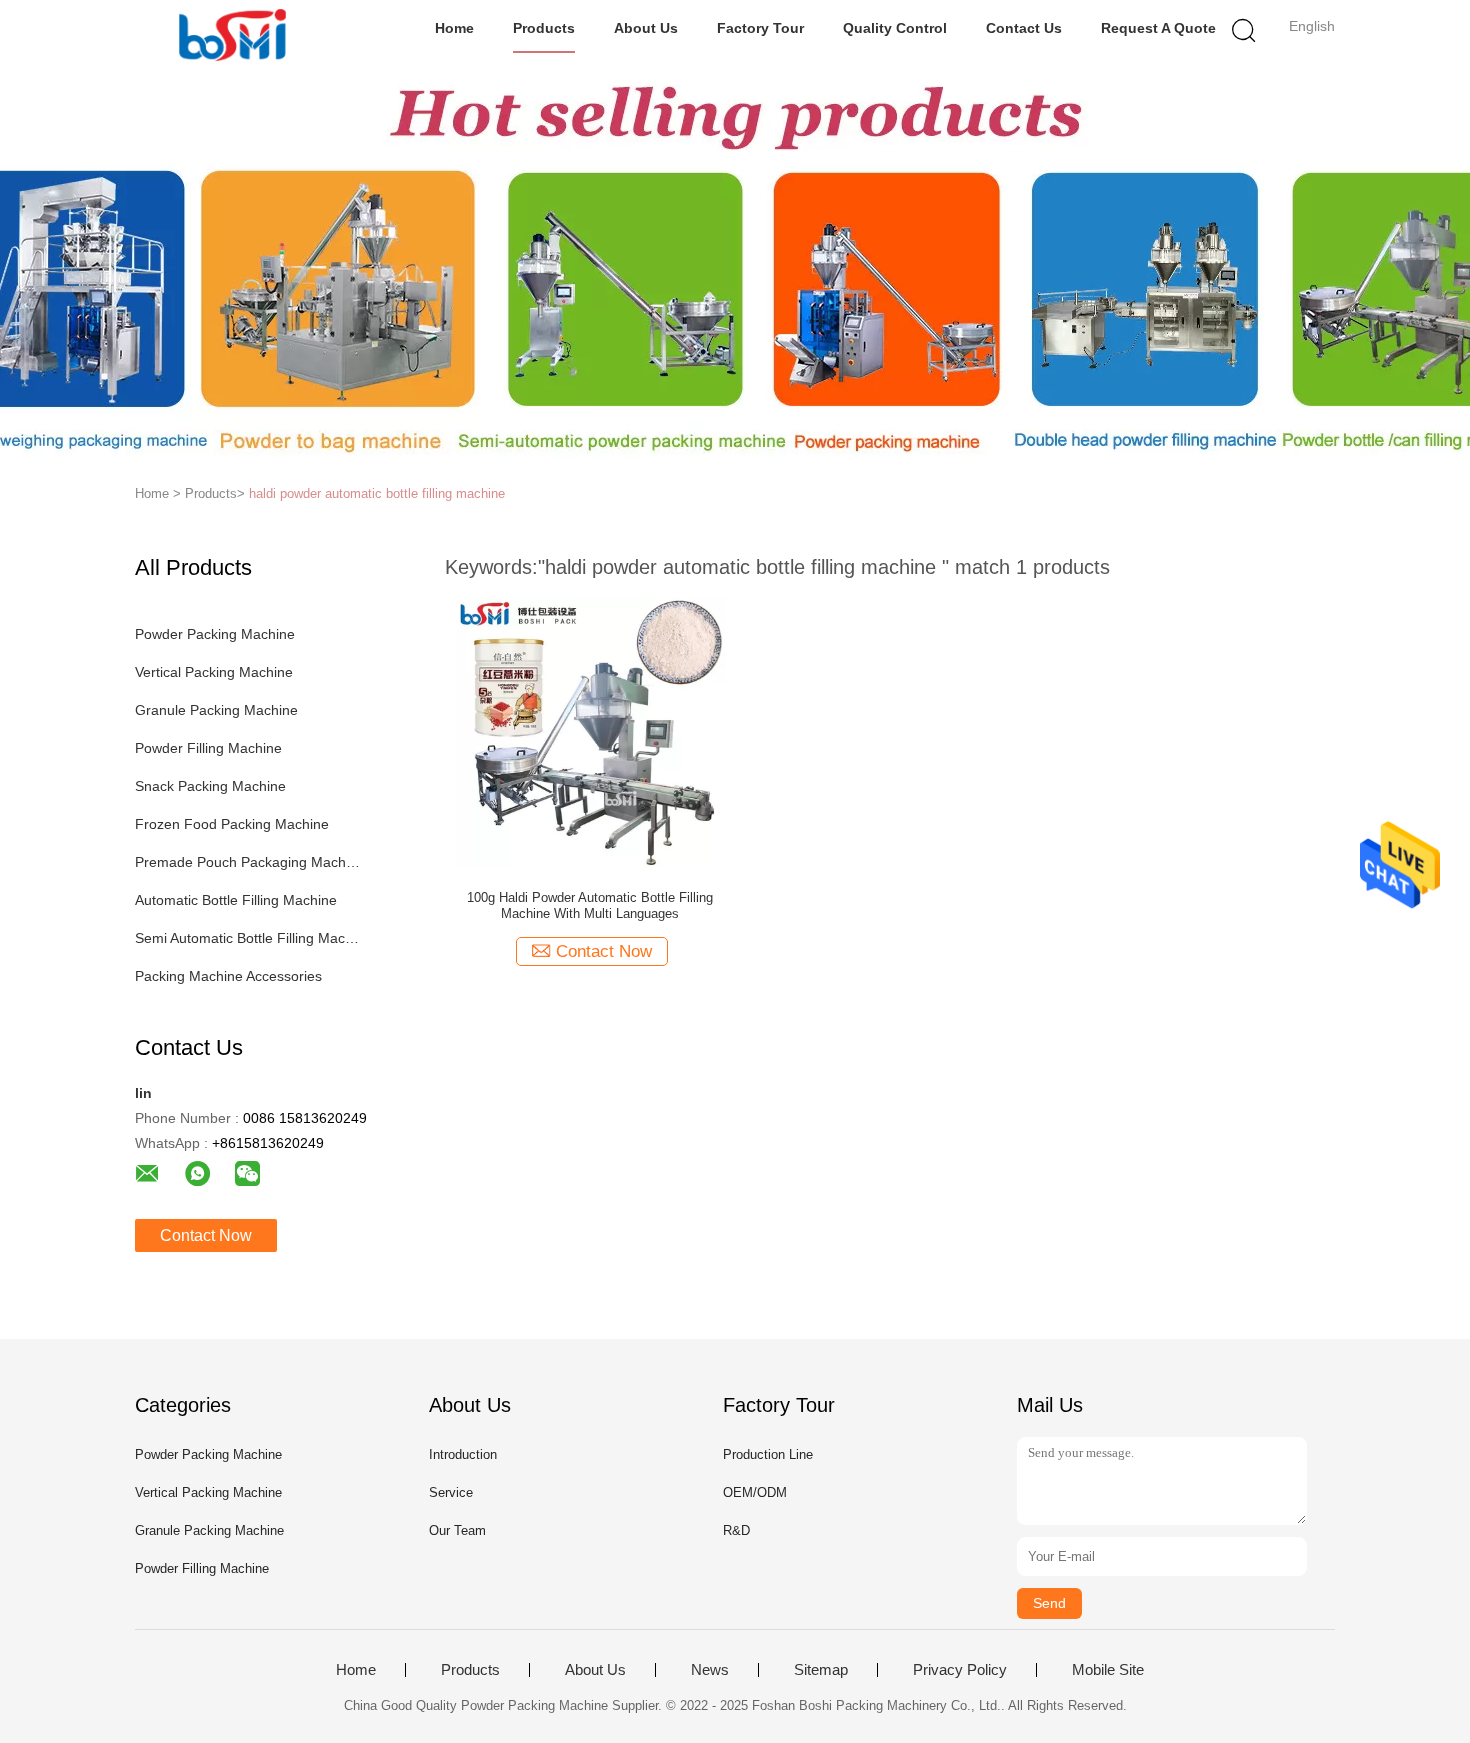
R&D (736, 1530)
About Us (646, 28)
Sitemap (821, 1670)
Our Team (457, 1530)
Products (544, 28)
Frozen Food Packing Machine (232, 824)
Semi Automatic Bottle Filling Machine (248, 938)
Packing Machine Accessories (228, 976)
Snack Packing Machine (210, 786)
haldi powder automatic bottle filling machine (377, 493)
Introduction (463, 1454)
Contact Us (1024, 28)
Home (454, 28)
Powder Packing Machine (215, 634)
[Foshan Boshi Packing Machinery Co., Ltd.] (232, 35)
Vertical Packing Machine (214, 672)
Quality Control (895, 28)
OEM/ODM (755, 1492)
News (710, 1670)
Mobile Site (1108, 1670)
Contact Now (206, 1235)
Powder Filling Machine (208, 748)
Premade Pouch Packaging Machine (248, 862)
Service (451, 1492)
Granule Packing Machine (216, 710)
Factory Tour (760, 28)
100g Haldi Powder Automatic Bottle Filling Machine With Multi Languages (590, 905)
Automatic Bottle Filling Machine (236, 900)
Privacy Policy (960, 1670)
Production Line (768, 1454)
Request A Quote (1158, 28)
